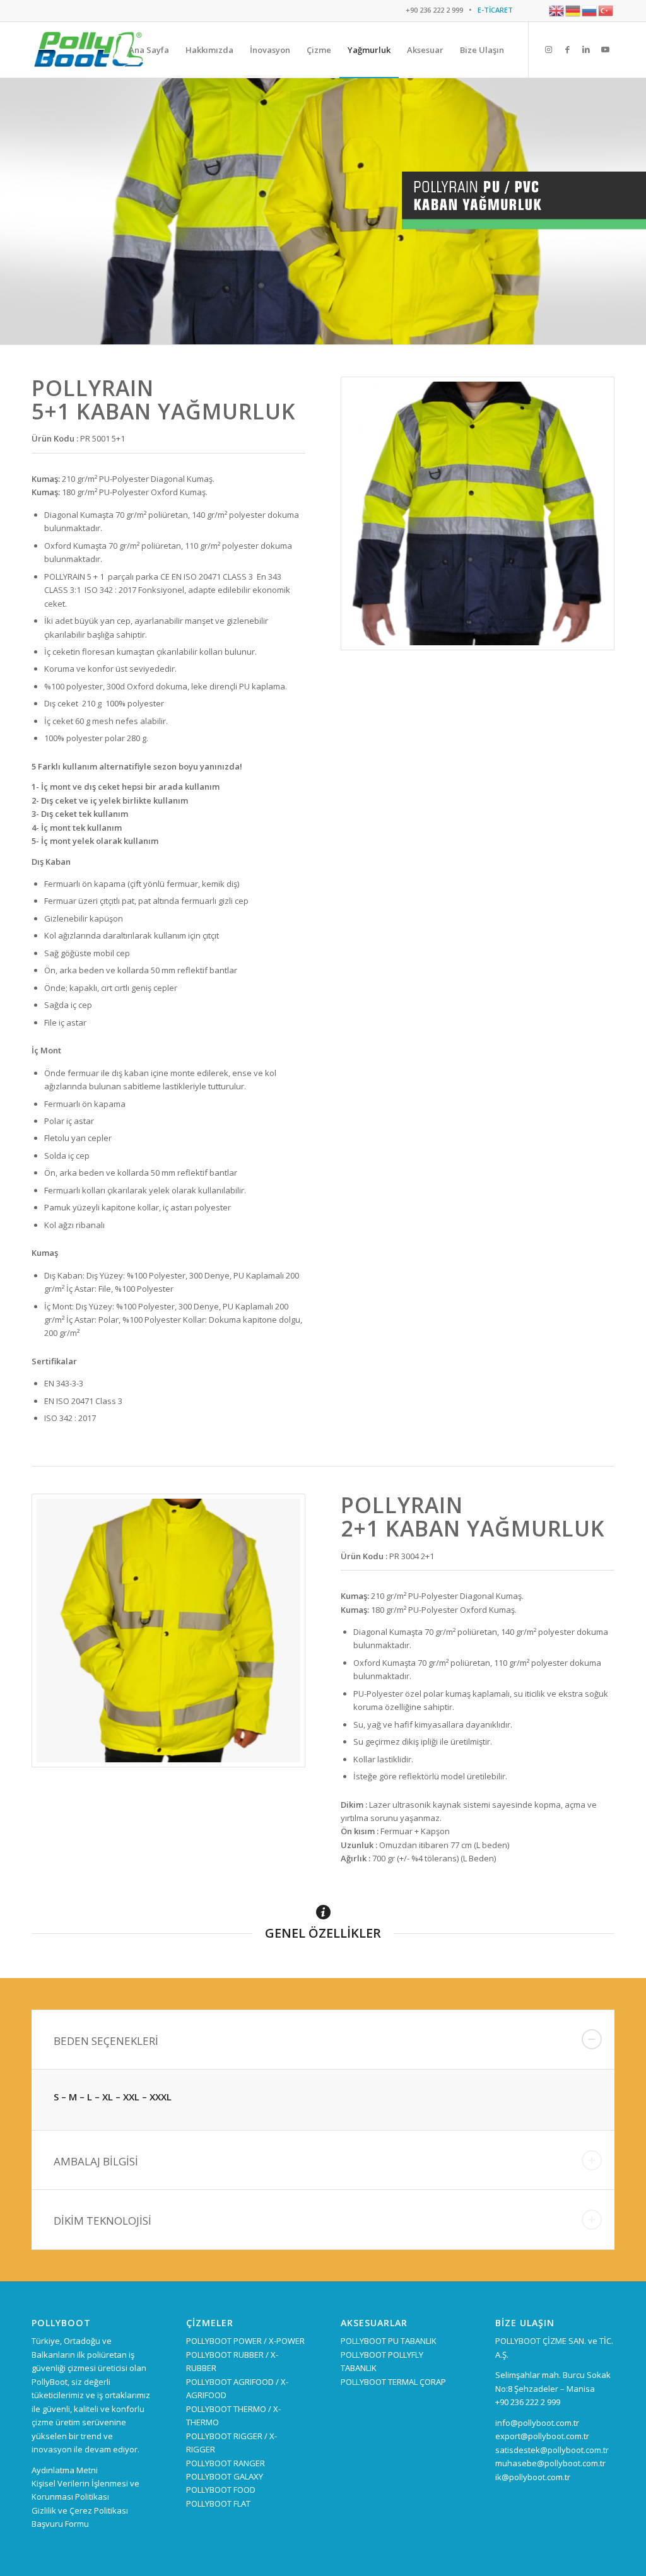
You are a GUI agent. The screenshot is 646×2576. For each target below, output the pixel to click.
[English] (557, 10)
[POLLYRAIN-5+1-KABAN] (478, 513)
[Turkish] (606, 10)
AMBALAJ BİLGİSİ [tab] (96, 2161)
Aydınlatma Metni (65, 2470)
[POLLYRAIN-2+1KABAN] (168, 1630)
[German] (573, 10)
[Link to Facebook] (567, 49)
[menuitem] (149, 50)
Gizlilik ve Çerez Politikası (80, 2510)
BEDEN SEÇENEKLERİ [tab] (106, 2041)
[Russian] (590, 10)
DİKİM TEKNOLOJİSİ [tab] (103, 2221)
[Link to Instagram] (548, 49)
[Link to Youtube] (605, 49)
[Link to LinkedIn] (586, 49)
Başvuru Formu (60, 2524)
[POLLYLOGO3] (88, 50)
